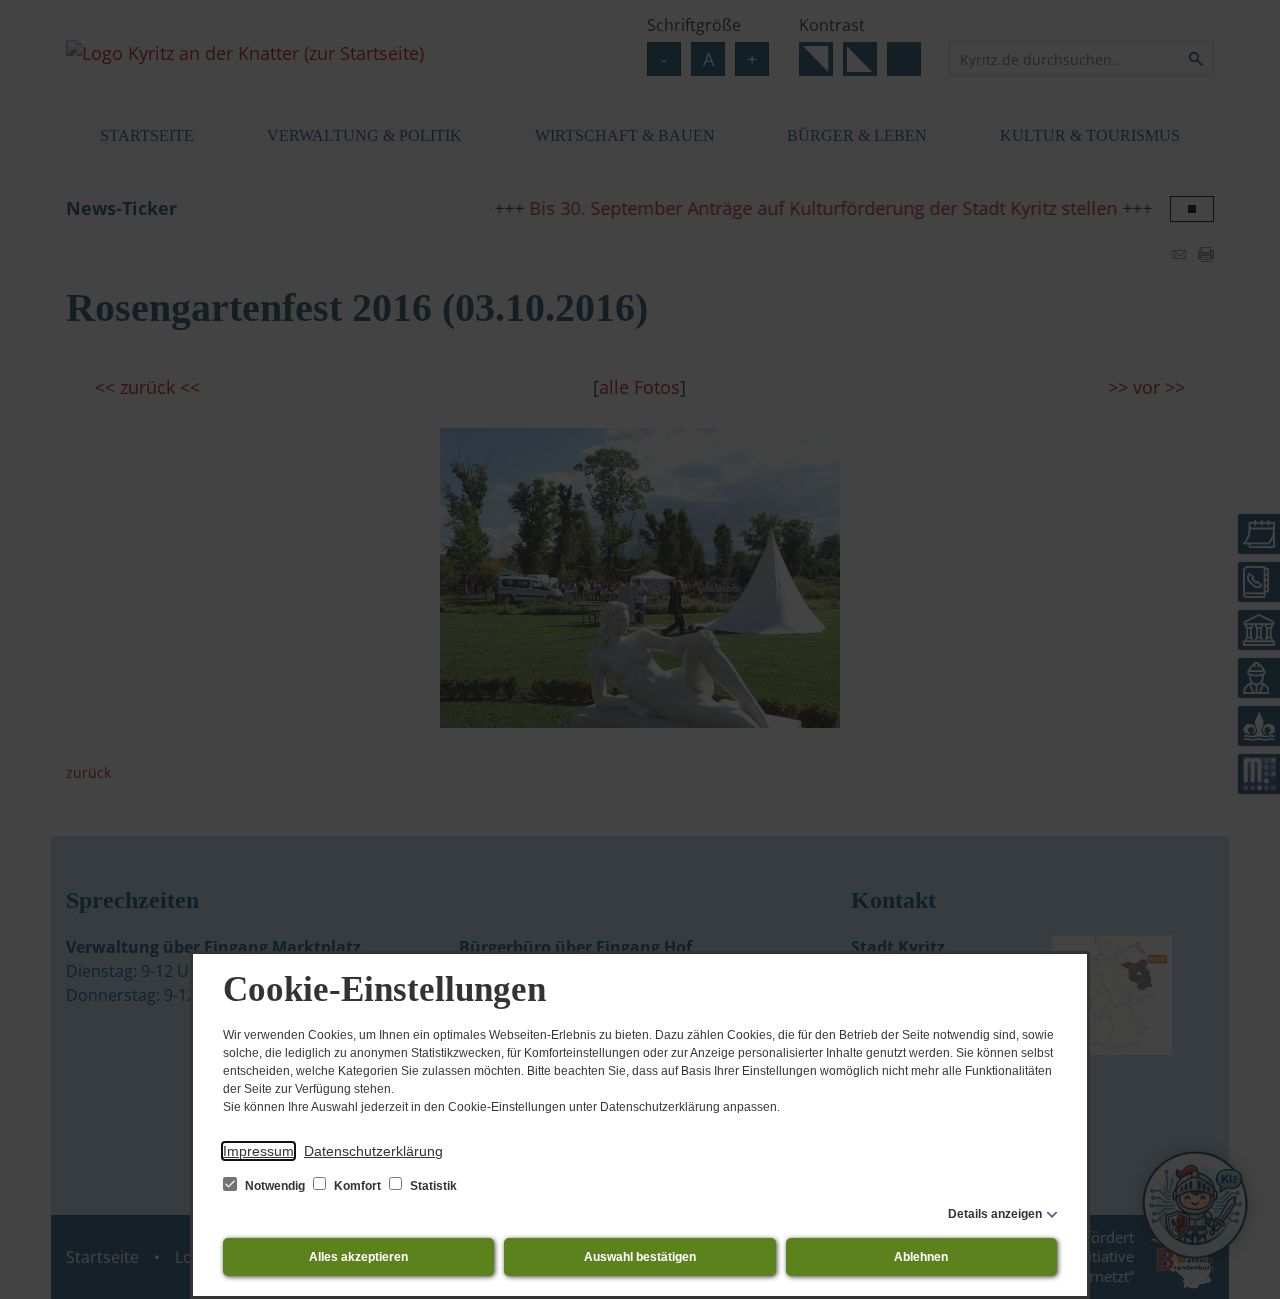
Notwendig (275, 1186)
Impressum (258, 1151)
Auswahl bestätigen (640, 1257)
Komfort (357, 1186)
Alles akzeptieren (358, 1257)
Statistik (432, 1186)
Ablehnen (921, 1257)
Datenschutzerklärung (373, 1151)
